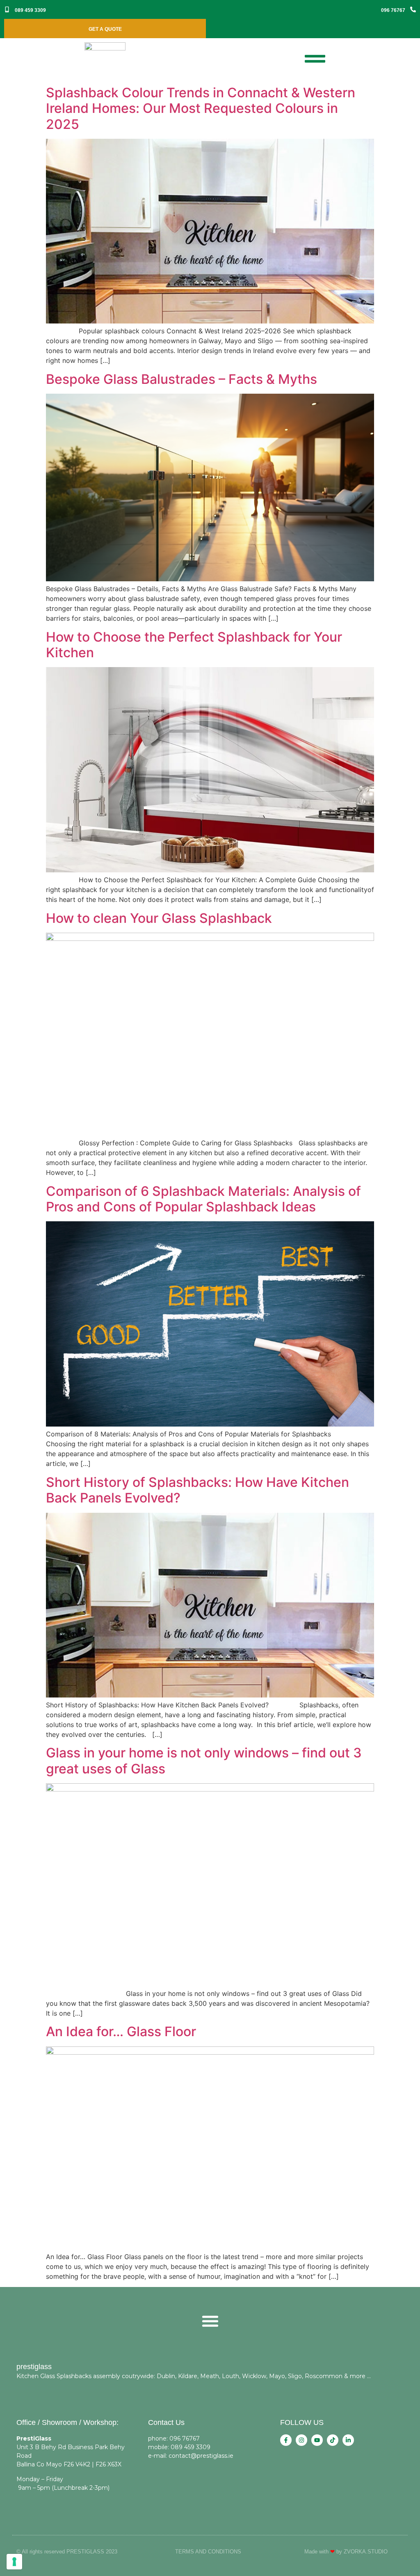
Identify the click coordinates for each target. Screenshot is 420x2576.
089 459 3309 (30, 10)
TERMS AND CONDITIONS (208, 2552)
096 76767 (393, 10)
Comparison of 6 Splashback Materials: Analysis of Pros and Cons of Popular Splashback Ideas (203, 1199)
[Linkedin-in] (348, 2440)
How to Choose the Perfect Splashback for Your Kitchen (194, 645)
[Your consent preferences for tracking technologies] (14, 2562)
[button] (210, 2321)
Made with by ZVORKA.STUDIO (346, 2552)
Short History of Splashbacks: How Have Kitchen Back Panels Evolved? (197, 1490)
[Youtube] (317, 2440)
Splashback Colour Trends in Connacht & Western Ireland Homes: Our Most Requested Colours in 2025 (201, 108)
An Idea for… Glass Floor (121, 2031)
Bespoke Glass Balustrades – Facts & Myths (181, 379)
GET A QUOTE (105, 29)
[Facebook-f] (286, 2440)
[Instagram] (301, 2440)
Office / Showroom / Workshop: (67, 2422)
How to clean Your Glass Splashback (159, 918)
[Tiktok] (333, 2440)
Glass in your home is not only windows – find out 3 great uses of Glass (204, 1761)
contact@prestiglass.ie (201, 2456)
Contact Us (166, 2422)
